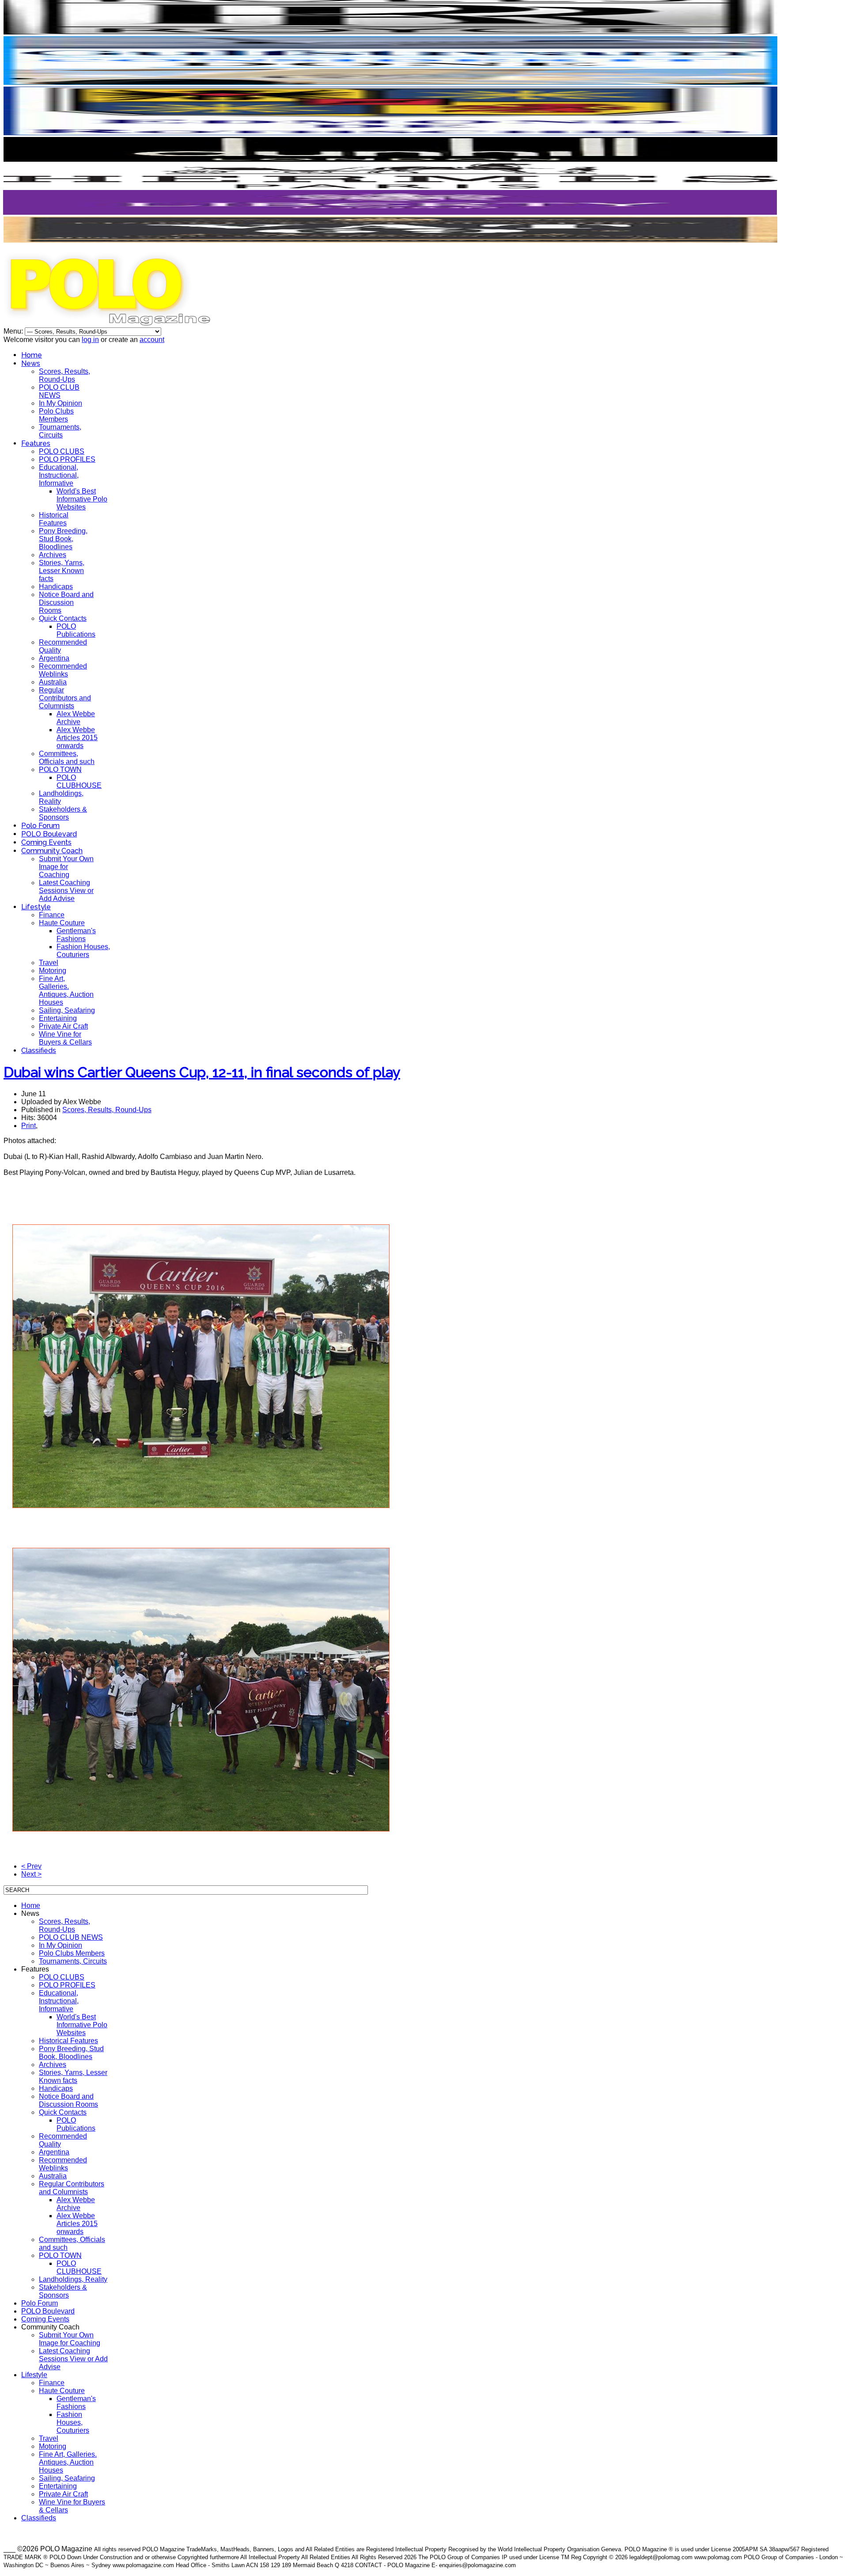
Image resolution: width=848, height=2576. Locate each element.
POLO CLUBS (62, 451)
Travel (49, 963)
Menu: (14, 331)
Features (36, 443)
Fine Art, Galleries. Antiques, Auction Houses (66, 990)
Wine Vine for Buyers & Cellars (65, 1038)
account (152, 340)
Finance (52, 915)
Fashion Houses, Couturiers (83, 951)
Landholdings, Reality (73, 2279)
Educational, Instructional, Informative (59, 475)
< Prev (31, 1866)
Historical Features (54, 519)
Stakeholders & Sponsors (63, 813)
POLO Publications (76, 630)
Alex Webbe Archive (76, 718)
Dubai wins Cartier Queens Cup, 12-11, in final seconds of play (202, 1072)
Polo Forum (40, 826)
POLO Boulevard (49, 834)
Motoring (53, 971)
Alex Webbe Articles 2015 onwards (77, 738)
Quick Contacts (63, 618)
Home (32, 355)
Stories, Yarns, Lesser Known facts (62, 571)
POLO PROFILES (67, 459)
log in (90, 340)
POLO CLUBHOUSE (79, 781)
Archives (53, 555)
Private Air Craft (63, 1026)
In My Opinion (61, 403)
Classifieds (39, 1051)
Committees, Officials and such (67, 758)
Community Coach (52, 851)
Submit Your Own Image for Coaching (66, 867)
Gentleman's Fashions (76, 935)
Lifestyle (36, 907)
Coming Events (46, 842)
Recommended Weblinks (63, 670)
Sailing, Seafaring (67, 1010)
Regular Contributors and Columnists (65, 698)
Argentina (54, 658)
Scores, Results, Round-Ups (64, 375)
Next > (31, 1874)
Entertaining (58, 1018)
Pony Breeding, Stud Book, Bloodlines (63, 539)
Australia (53, 682)
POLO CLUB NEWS (59, 391)
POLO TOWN (60, 769)
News (31, 363)
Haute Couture (62, 923)
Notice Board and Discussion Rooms (66, 602)
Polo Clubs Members (56, 415)
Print (28, 1126)
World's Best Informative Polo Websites (82, 499)
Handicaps (56, 587)
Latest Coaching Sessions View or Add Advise (66, 891)
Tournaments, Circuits (60, 431)
